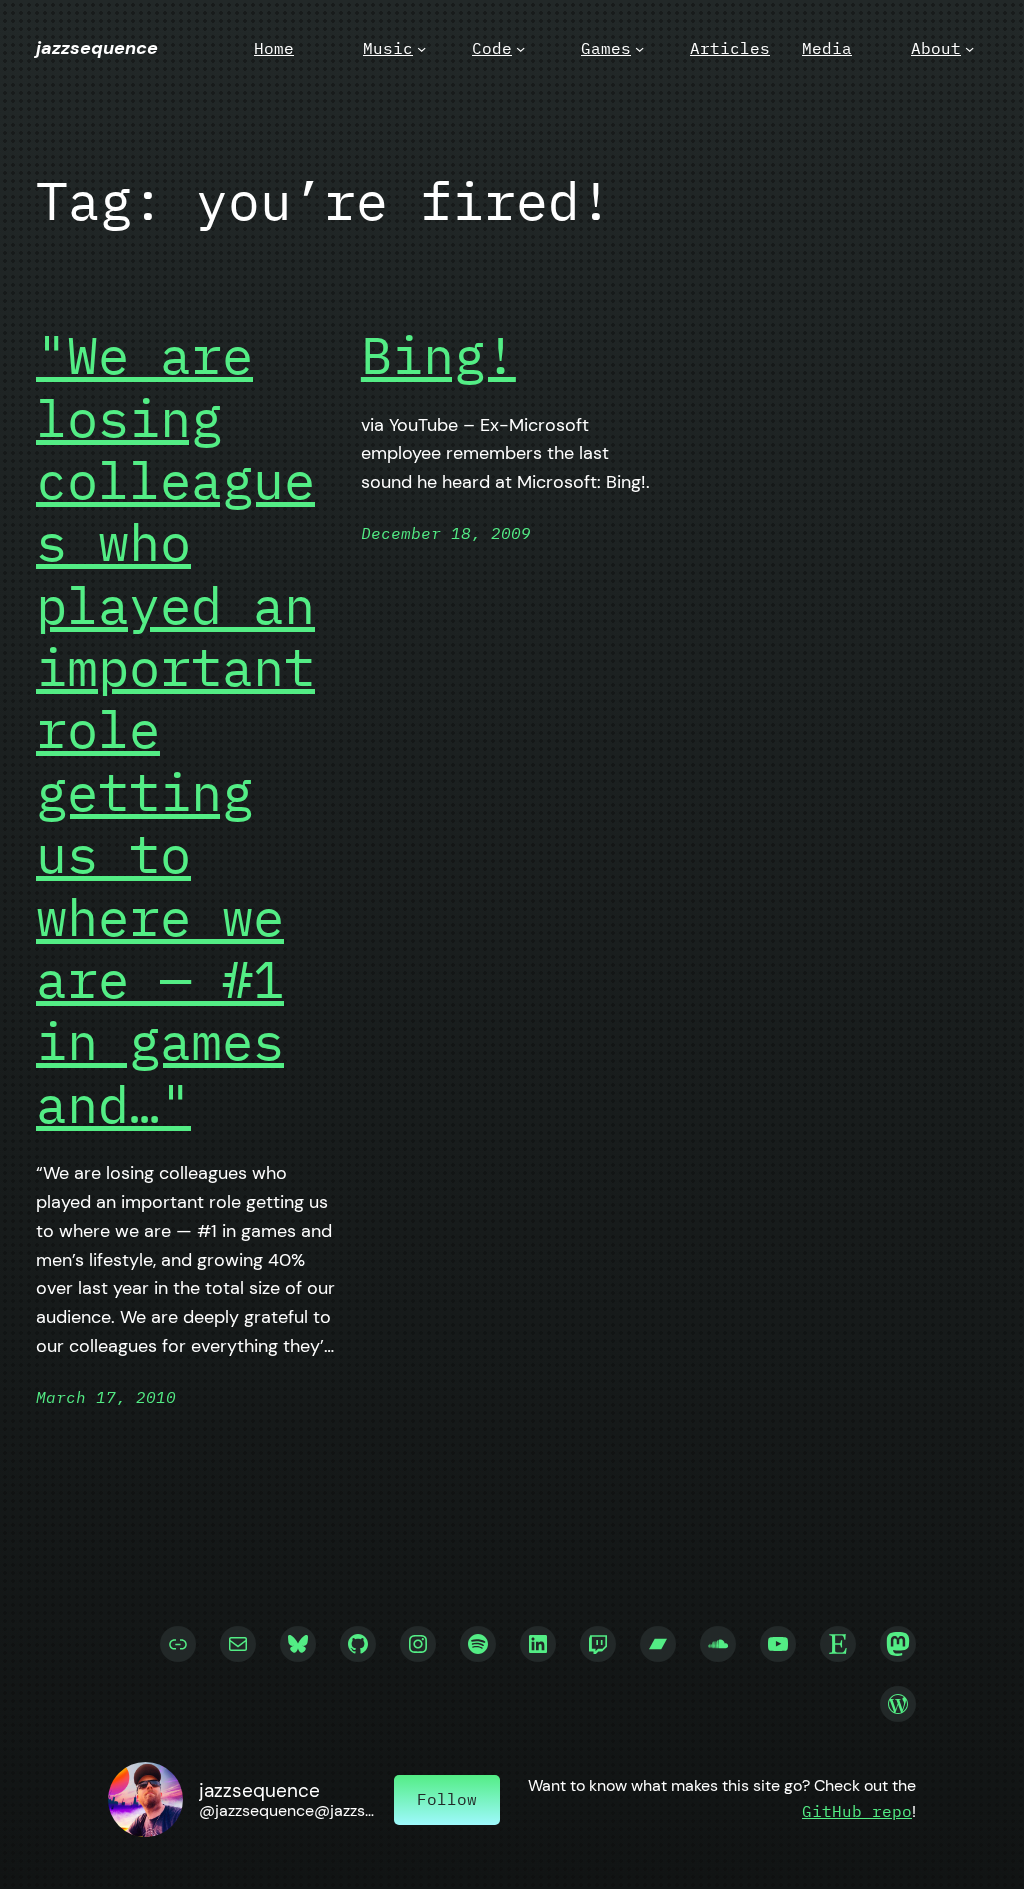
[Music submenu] (421, 48)
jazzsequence (97, 48)
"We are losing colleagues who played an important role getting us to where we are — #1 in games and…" (175, 729)
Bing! (438, 355)
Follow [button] (447, 1799)
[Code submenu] (520, 48)
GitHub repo (857, 1811)
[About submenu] (969, 48)
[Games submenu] (639, 48)
